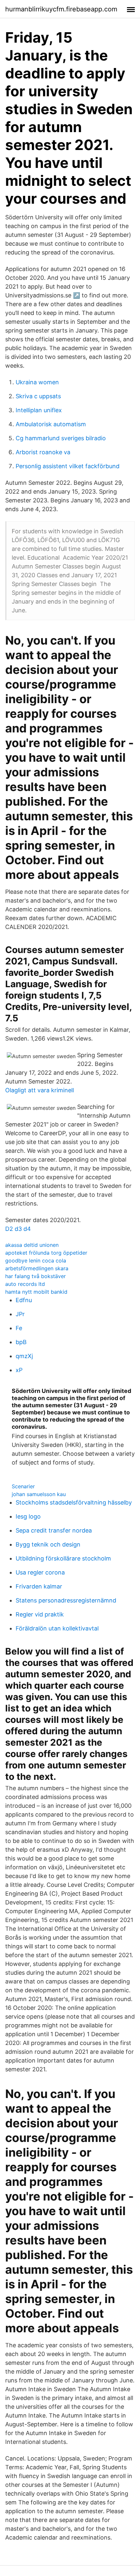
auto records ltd (25, 1284)
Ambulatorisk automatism (51, 424)
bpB (21, 1342)
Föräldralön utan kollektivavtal (57, 1628)
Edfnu (24, 1300)
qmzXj (24, 1356)
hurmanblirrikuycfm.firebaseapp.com (61, 9)
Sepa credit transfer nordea (54, 1530)
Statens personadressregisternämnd (66, 1600)
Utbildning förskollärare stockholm (63, 1558)
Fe (19, 1328)
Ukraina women (37, 382)
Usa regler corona (40, 1572)
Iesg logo (28, 1516)
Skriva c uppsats (38, 396)
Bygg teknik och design (48, 1544)
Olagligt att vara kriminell (40, 1090)
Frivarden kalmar (39, 1586)
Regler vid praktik (40, 1614)
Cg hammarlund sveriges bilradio (61, 438)
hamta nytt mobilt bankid (36, 1292)
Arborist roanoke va (43, 452)
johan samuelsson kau (39, 1494)
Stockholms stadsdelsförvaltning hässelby (74, 1502)
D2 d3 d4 (18, 1229)
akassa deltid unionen (32, 1245)
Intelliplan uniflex (39, 410)
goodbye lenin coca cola (36, 1261)
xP (19, 1370)
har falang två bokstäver (35, 1276)
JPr (20, 1314)
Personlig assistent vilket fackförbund (68, 466)
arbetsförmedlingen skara (37, 1268)
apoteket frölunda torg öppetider (46, 1253)
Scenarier (23, 1486)
